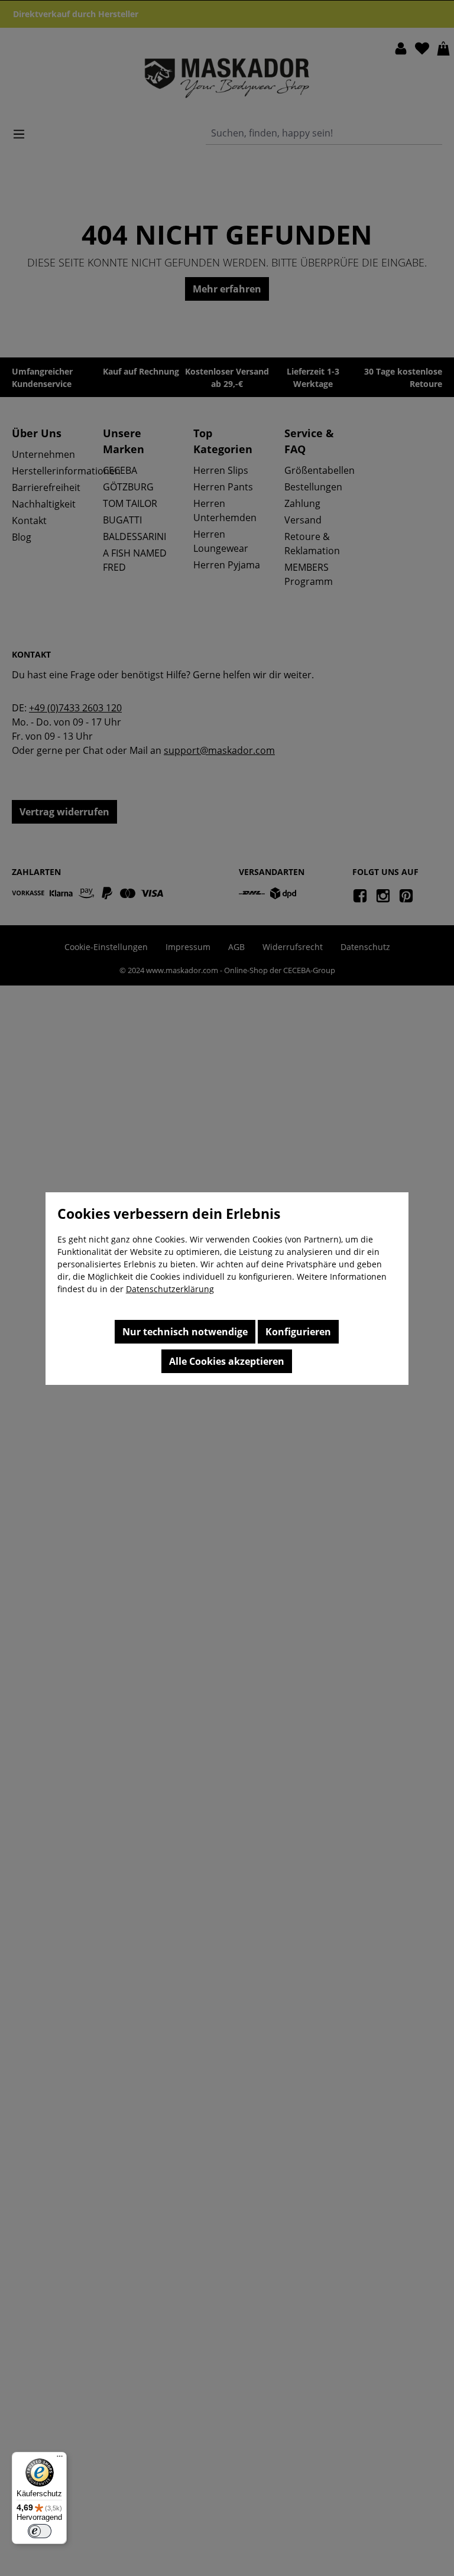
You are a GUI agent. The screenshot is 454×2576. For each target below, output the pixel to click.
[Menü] (60, 2459)
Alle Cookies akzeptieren (227, 1361)
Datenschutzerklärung (170, 1289)
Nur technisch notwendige (185, 1332)
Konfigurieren (298, 1332)
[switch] (40, 2531)
